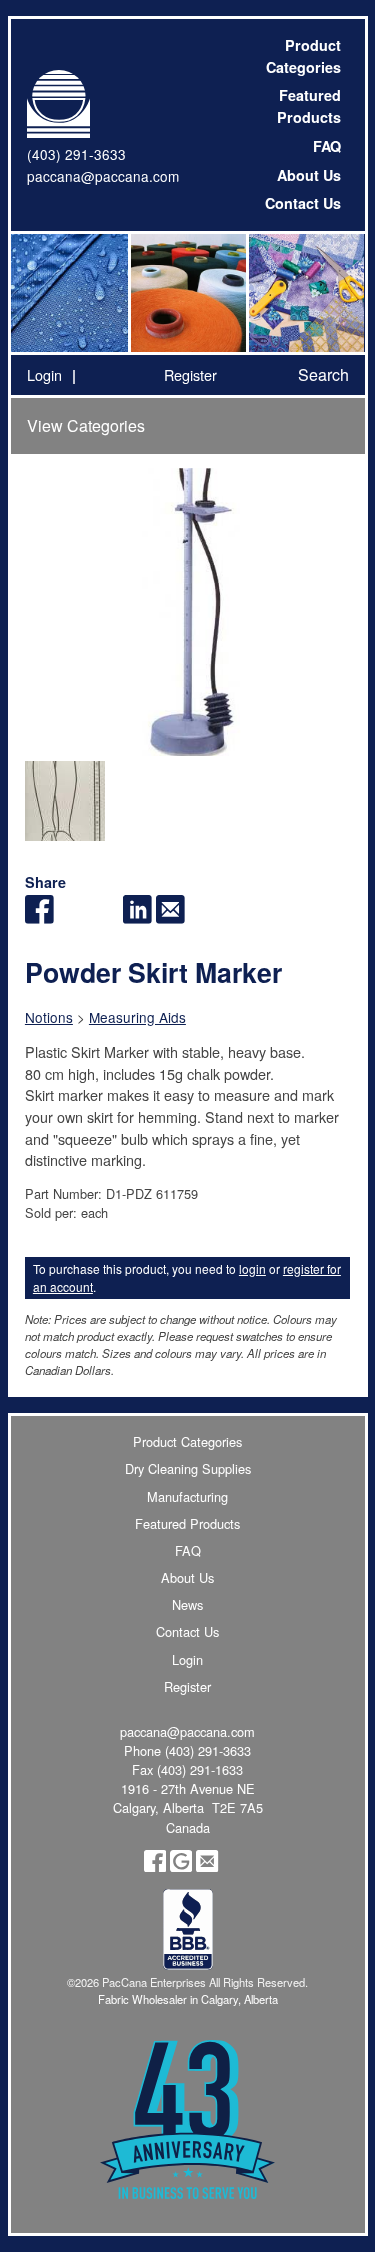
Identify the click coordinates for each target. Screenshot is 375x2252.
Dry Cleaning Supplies (188, 1468)
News (187, 1604)
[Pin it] (104, 917)
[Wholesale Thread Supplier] (187, 293)
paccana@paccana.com (103, 176)
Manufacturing (187, 1496)
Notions (49, 1017)
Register (190, 374)
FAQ (327, 146)
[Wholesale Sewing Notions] (305, 293)
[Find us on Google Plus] (181, 1866)
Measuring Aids (137, 1017)
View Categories (86, 425)
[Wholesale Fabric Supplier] (70, 293)
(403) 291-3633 (76, 154)
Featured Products (309, 106)
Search (323, 374)
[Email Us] (207, 1866)
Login (44, 374)
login (252, 1268)
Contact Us (303, 203)
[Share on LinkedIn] (137, 917)
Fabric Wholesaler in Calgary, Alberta (188, 1999)
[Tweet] (72, 917)
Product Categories (303, 56)
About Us (309, 175)
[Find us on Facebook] (155, 1866)
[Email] (170, 917)
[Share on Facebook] (39, 917)
